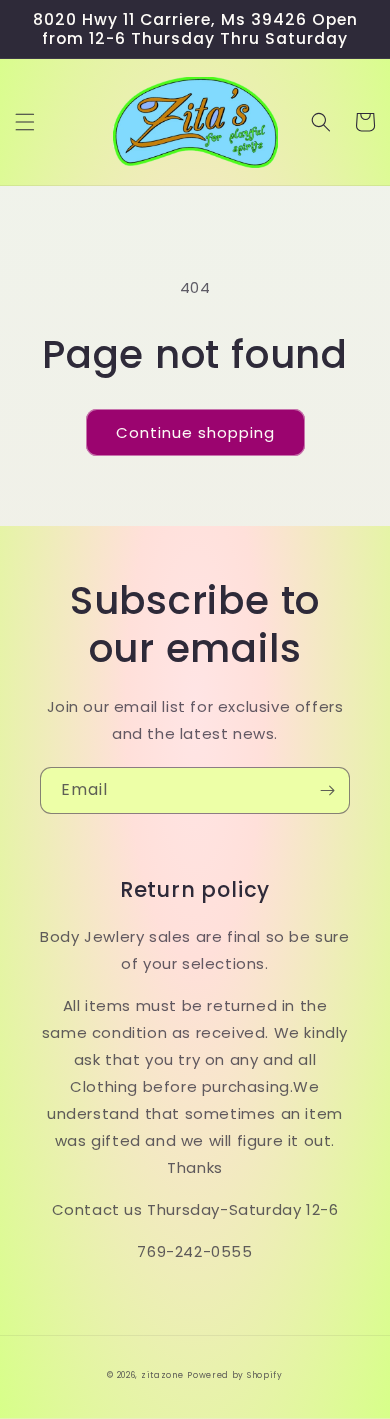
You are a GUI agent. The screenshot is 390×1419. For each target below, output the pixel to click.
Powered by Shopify (235, 1375)
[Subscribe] (327, 790)
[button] (25, 122)
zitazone (162, 1375)
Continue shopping (195, 432)
